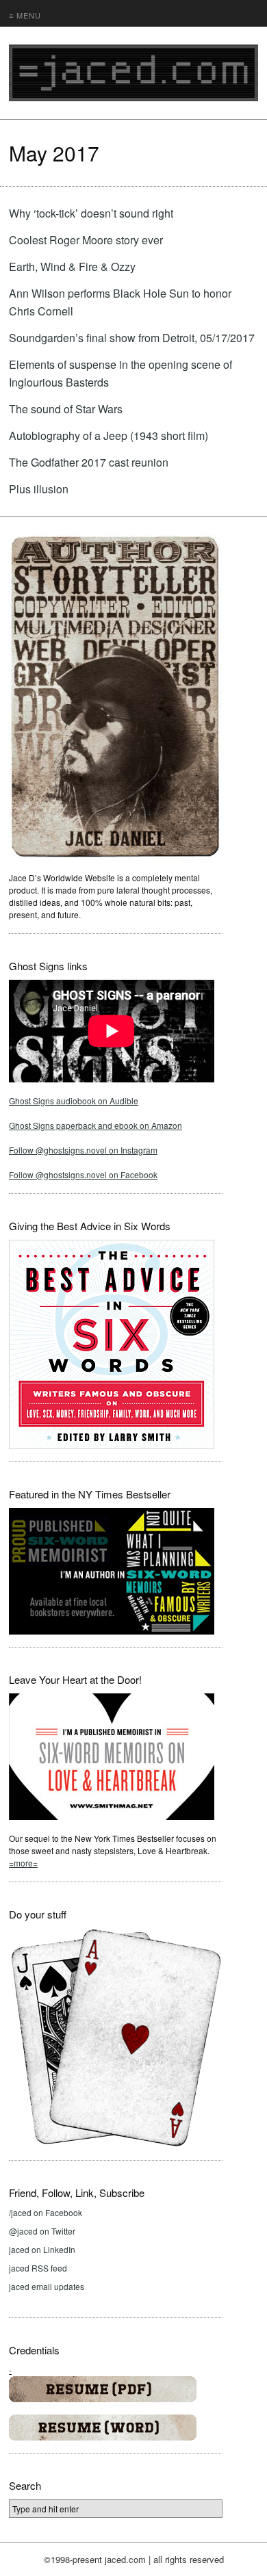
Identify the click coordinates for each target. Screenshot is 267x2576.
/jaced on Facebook (46, 2212)
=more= (23, 1863)
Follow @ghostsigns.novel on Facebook (83, 1174)
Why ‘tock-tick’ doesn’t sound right (91, 213)
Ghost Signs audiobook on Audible (74, 1101)
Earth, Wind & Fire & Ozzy (72, 266)
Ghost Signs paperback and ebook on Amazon (96, 1125)
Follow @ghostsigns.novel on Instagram (83, 1150)
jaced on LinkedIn (42, 2249)
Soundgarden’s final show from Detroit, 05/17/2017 (132, 338)
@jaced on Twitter (42, 2231)
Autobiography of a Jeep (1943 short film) (109, 435)
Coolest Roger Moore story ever (86, 240)
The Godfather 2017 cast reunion (89, 462)
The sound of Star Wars (66, 409)
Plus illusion (39, 489)
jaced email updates (47, 2286)
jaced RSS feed (38, 2268)
